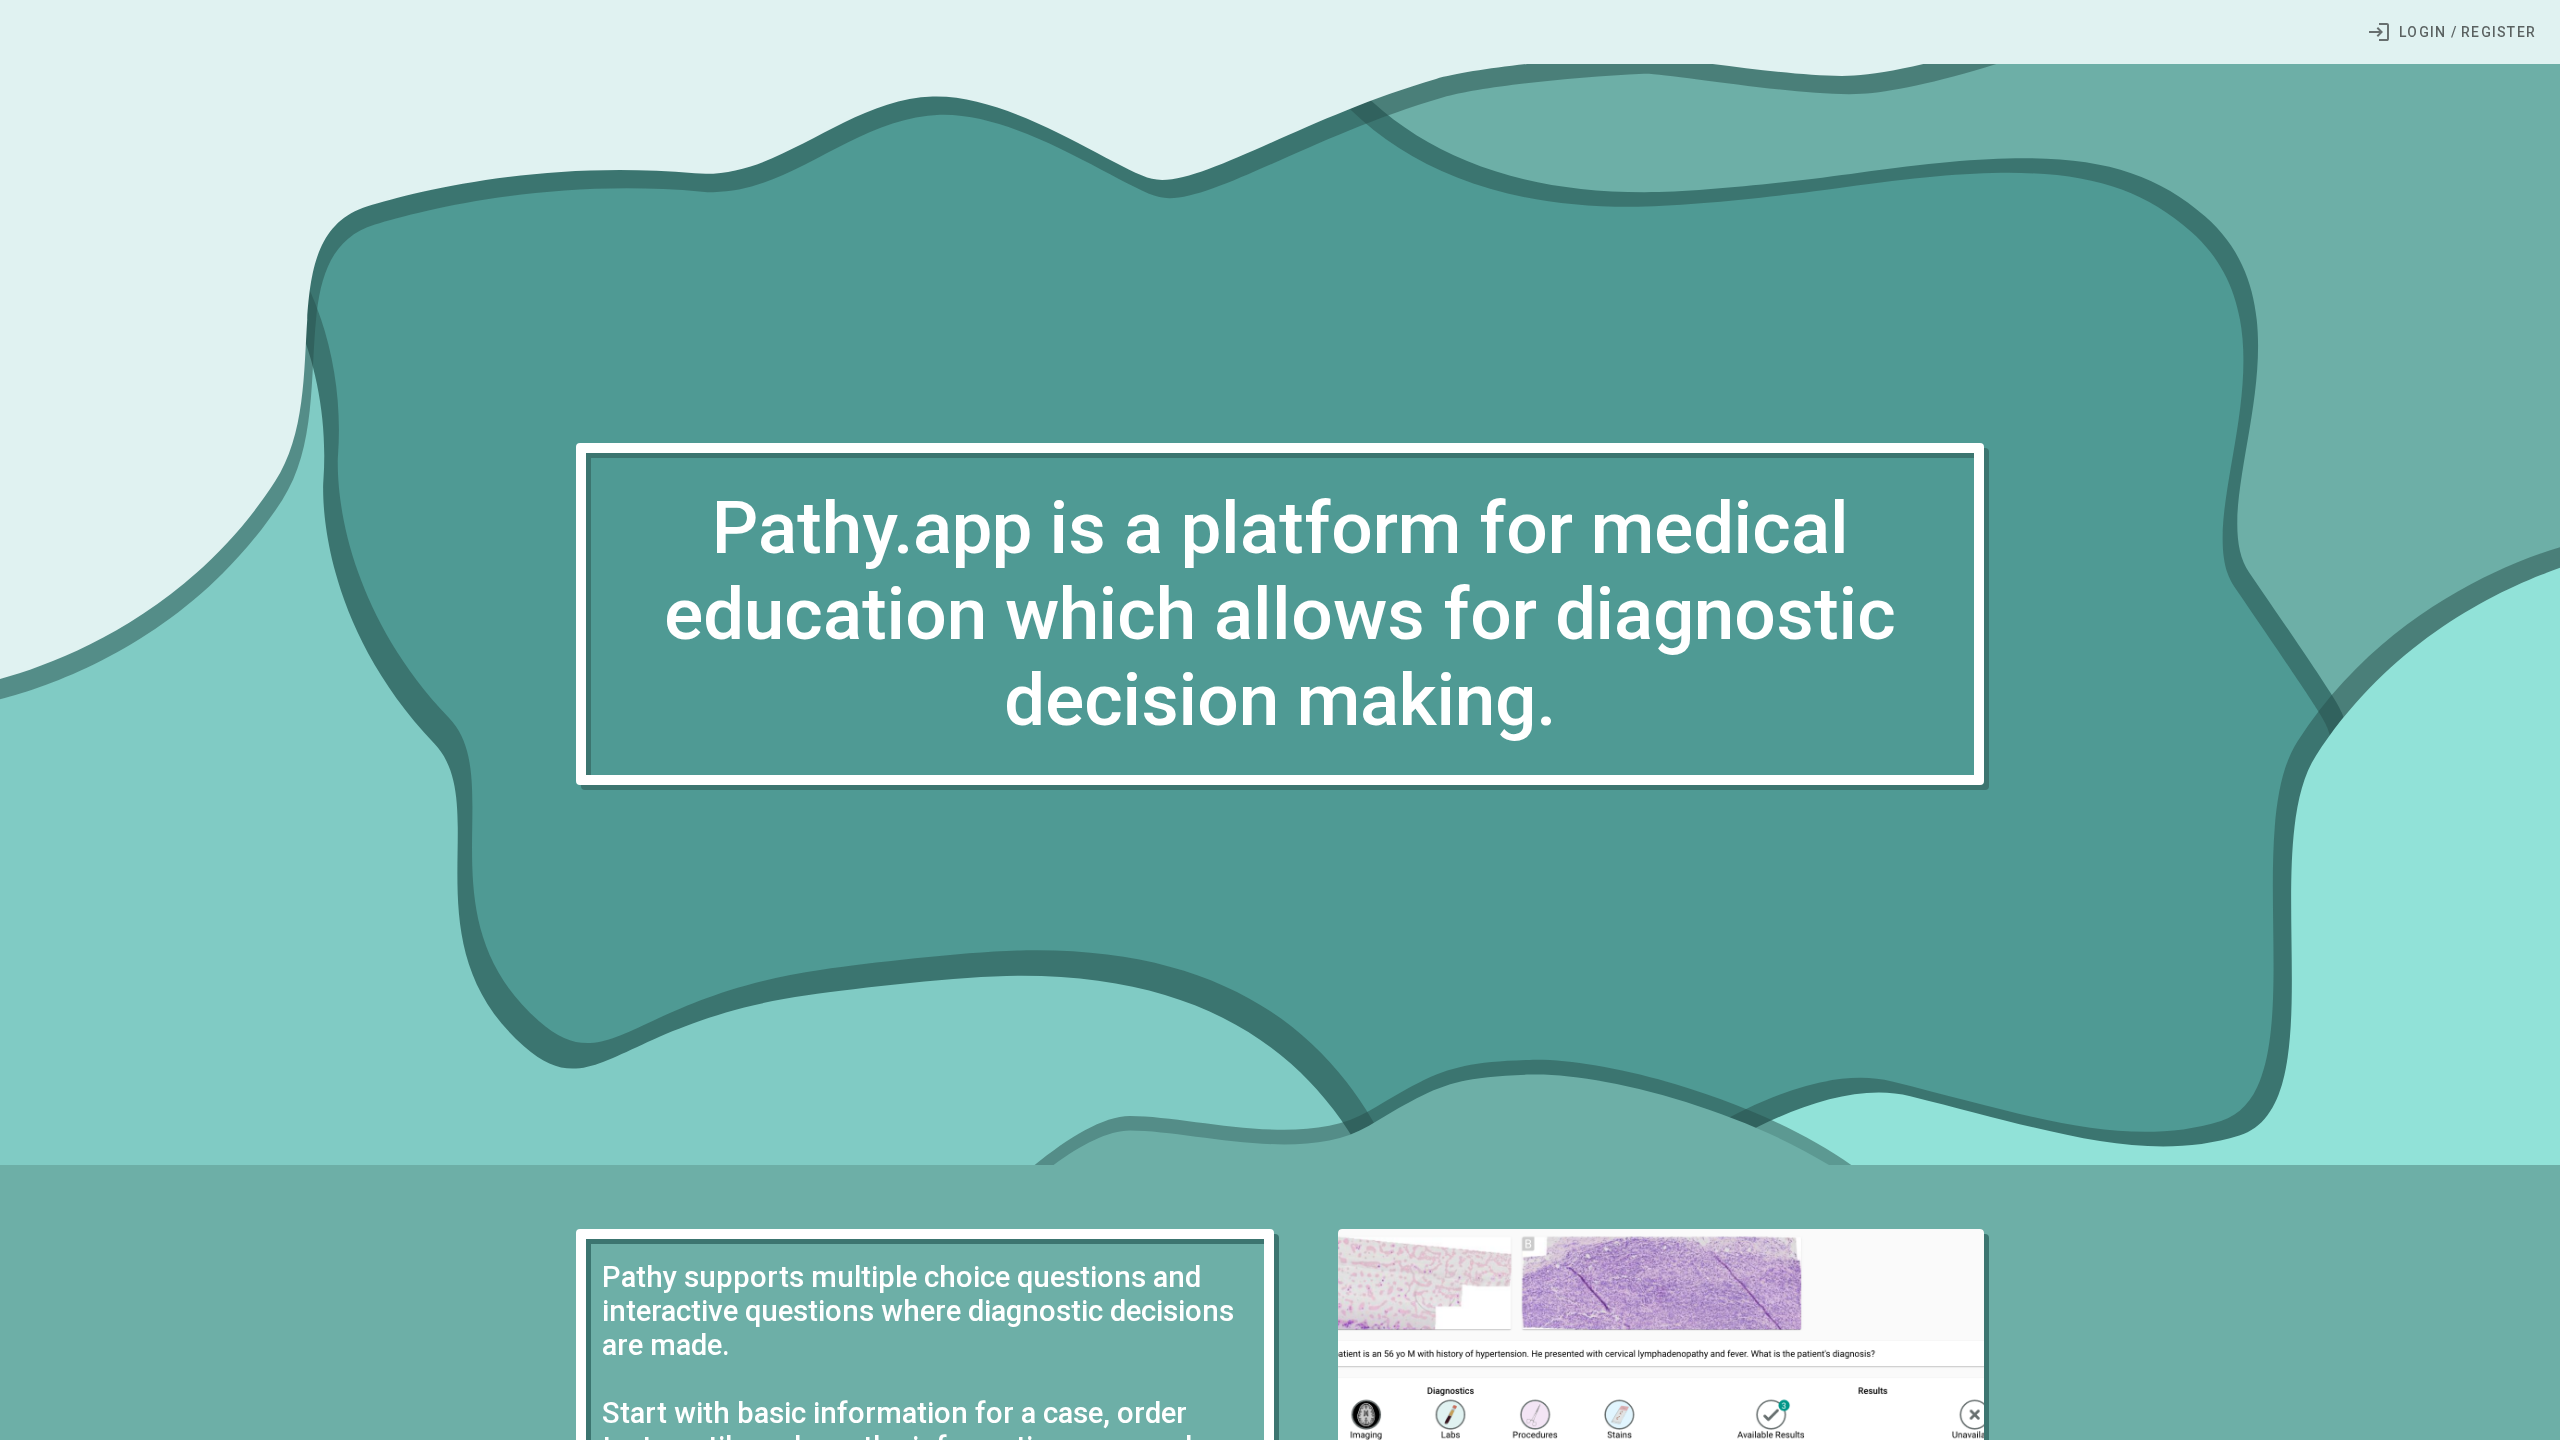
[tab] (2451, 32)
